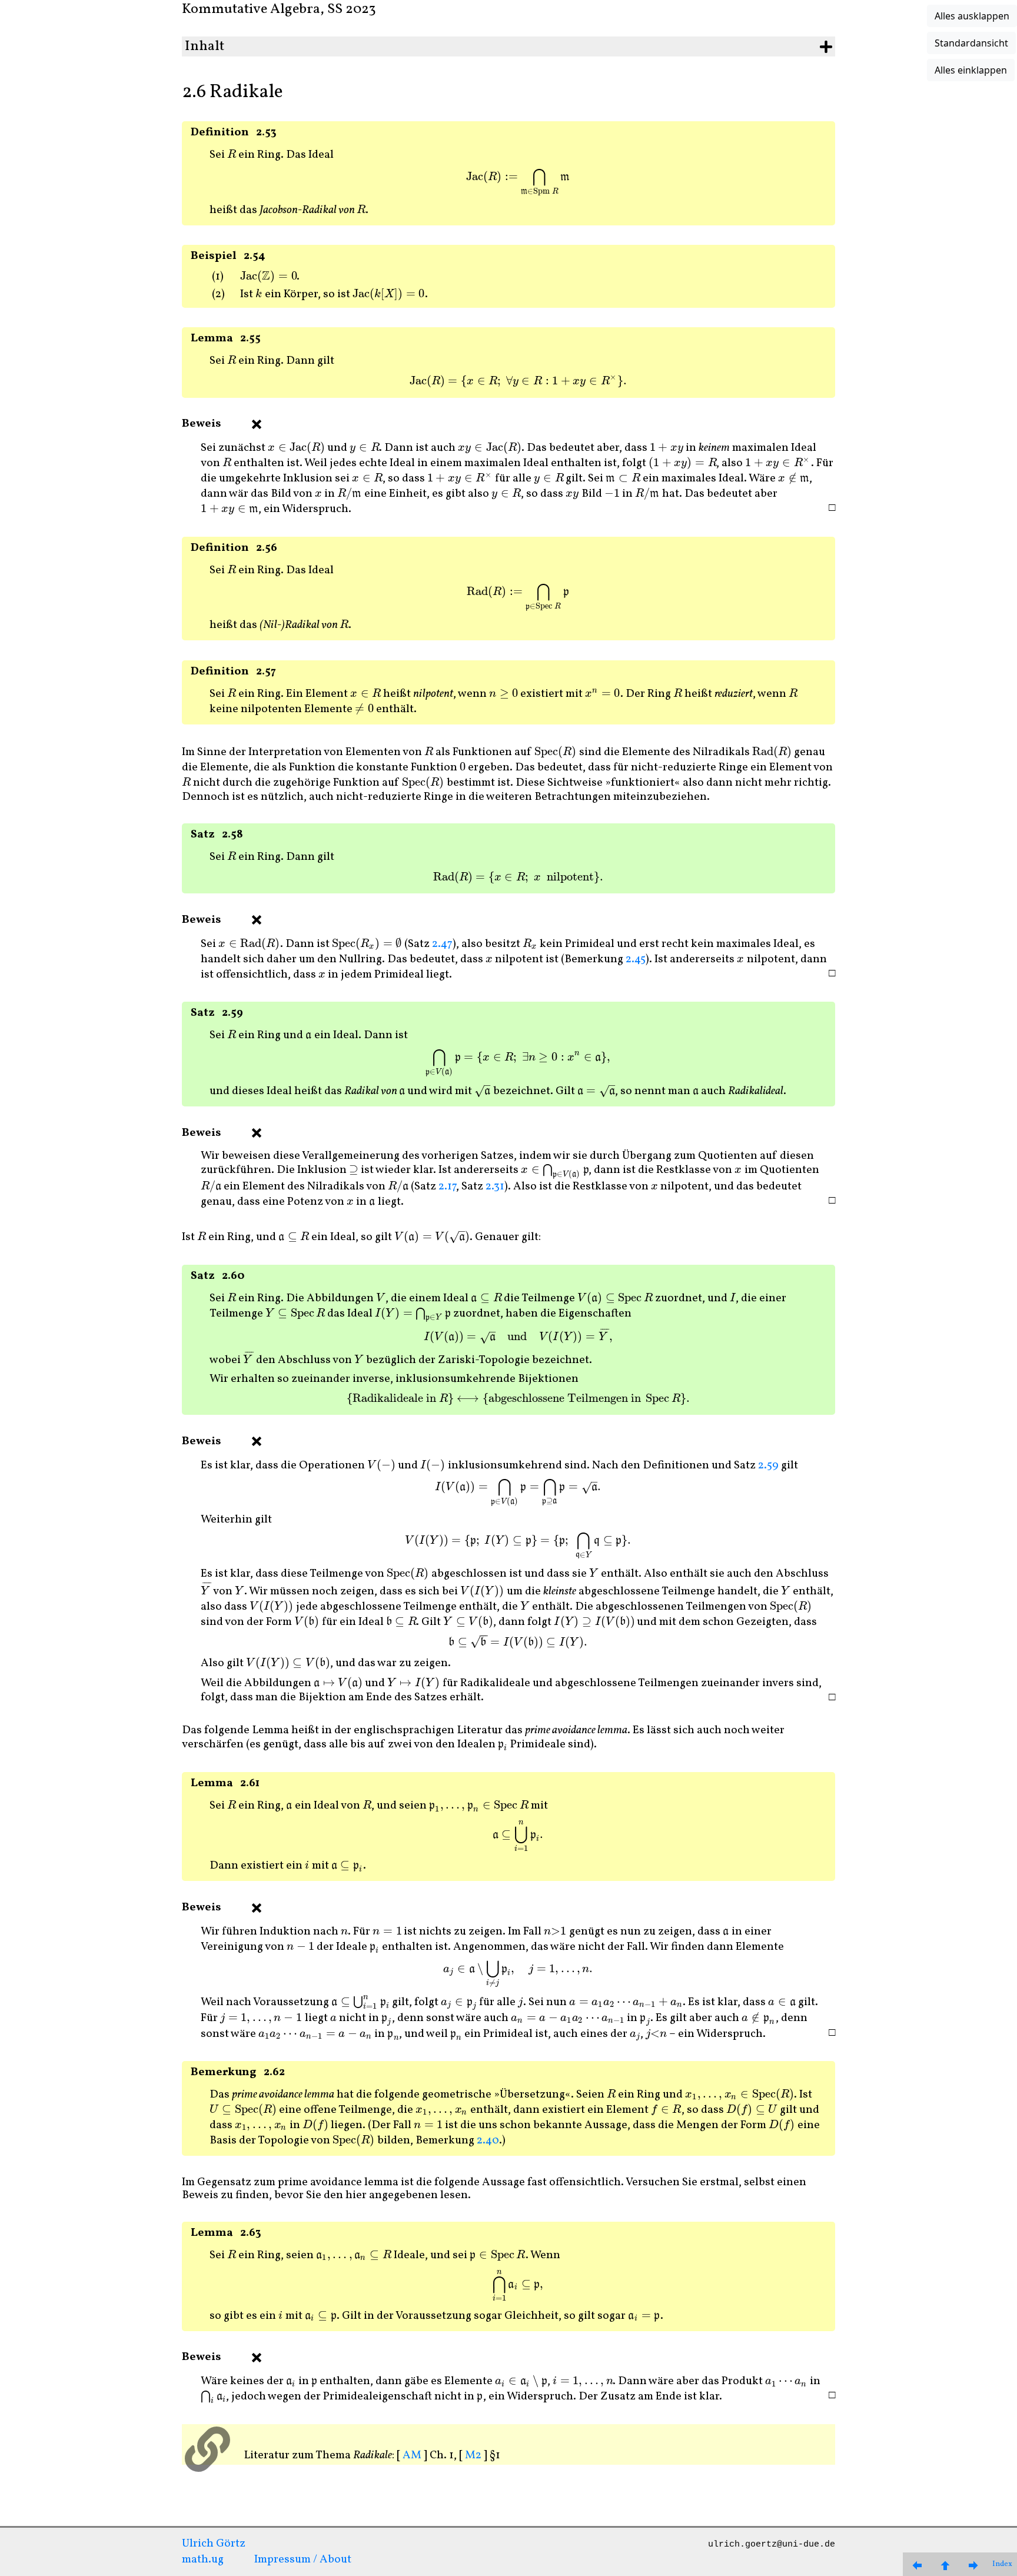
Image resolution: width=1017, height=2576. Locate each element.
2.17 (447, 1186)
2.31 (495, 1186)
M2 (473, 2455)
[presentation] (232, 155)
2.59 (768, 1465)
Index (1002, 2564)
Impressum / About (303, 2560)
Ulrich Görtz (214, 2544)
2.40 (488, 2140)
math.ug (203, 2560)
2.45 (636, 959)
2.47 (442, 944)
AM (412, 2455)
